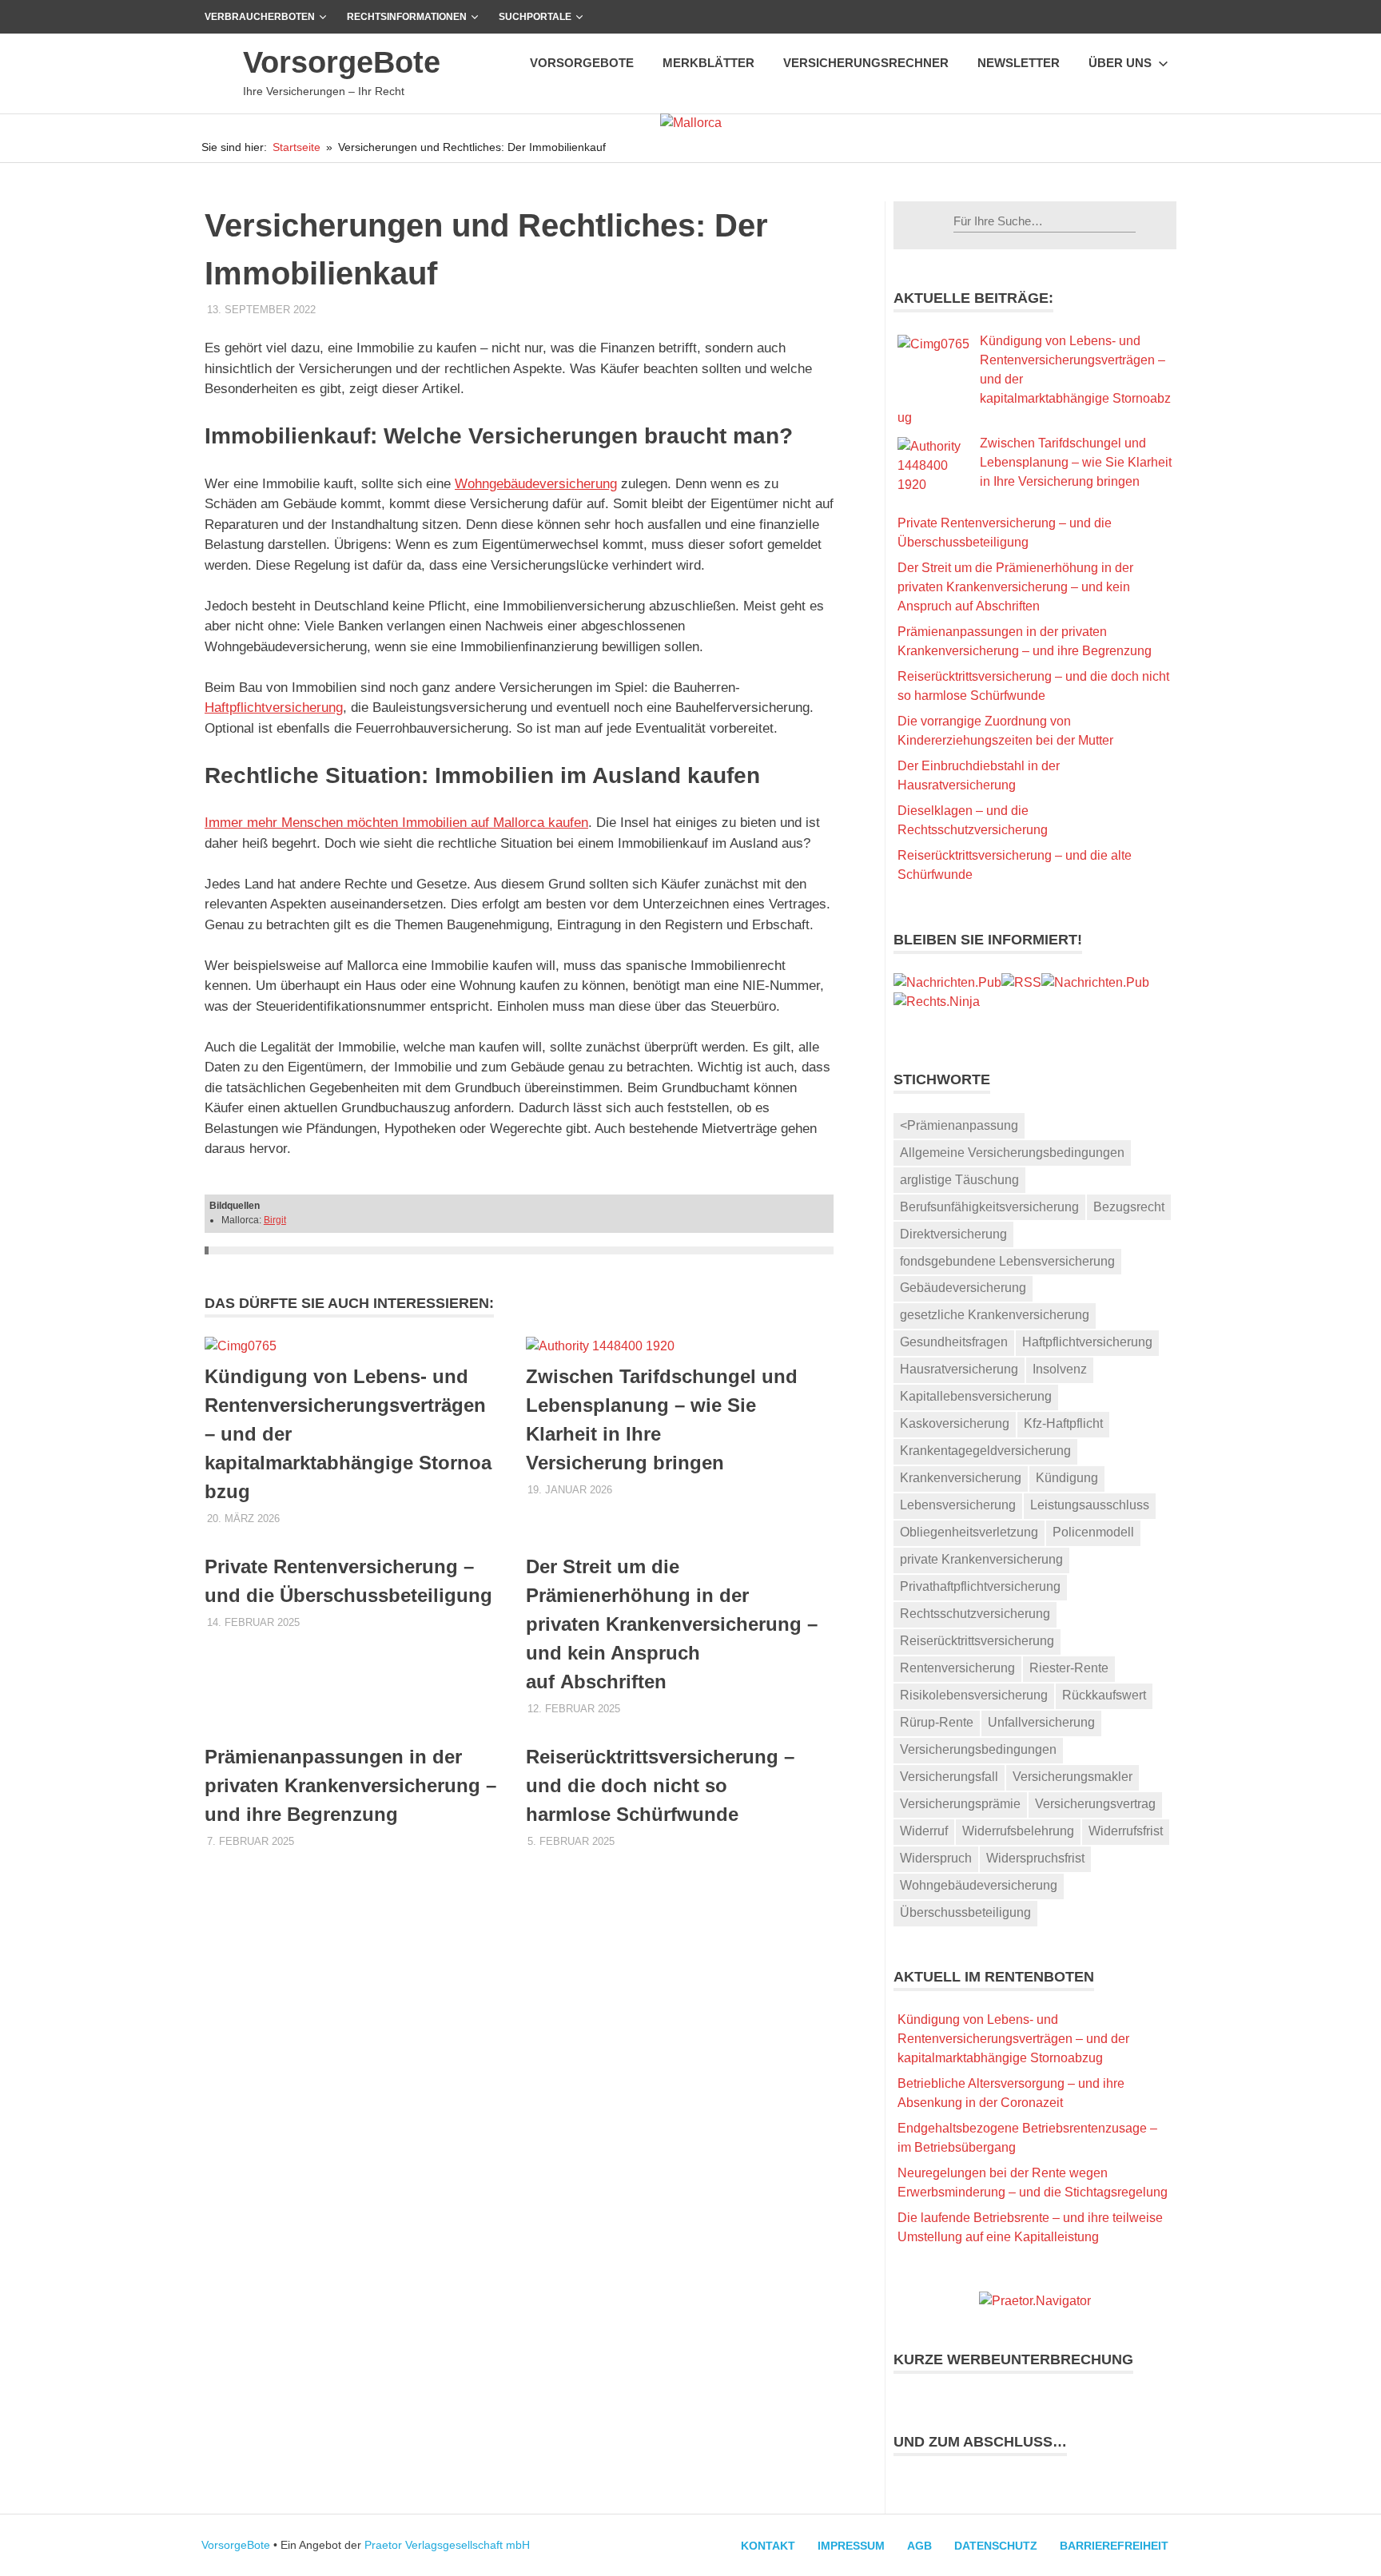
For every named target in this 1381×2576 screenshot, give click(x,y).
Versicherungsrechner (866, 63)
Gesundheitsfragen (954, 1342)
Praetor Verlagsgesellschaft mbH (447, 2545)
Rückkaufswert (1104, 1695)
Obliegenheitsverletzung (969, 1532)
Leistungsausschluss (1090, 1505)
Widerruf (924, 1831)
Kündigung (1067, 1478)
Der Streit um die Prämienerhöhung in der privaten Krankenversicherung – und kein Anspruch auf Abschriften (672, 1624)
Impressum (851, 2546)
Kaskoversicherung (955, 1423)
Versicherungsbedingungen (978, 1749)
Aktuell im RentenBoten (994, 1977)
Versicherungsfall (949, 1777)
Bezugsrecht (1129, 1207)
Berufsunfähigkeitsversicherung (989, 1207)
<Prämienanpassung (959, 1125)
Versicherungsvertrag (1095, 1804)
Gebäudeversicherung (963, 1288)
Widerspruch (936, 1858)
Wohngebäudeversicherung (536, 484)
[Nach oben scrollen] (1353, 2548)
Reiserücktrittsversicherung (977, 1641)
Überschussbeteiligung (965, 1912)
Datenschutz (996, 2546)
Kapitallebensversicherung (976, 1396)
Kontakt (768, 2546)
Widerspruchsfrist (1035, 1858)
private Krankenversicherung (981, 1559)
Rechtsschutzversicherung (975, 1614)
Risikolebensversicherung (974, 1695)
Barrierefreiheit (1114, 2546)
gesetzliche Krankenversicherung (995, 1315)
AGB (919, 2546)
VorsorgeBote (342, 62)
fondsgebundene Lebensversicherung (1007, 1261)
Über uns (1120, 63)
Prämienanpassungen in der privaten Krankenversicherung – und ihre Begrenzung (350, 1785)
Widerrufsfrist (1126, 1831)
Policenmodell (1093, 1532)
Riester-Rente (1069, 1668)
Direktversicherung (953, 1234)
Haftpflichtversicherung (274, 708)
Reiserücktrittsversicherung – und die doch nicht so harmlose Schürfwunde (660, 1785)
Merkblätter (708, 63)
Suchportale (535, 17)
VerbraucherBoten (260, 17)
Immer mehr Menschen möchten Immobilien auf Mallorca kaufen (396, 823)
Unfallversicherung (1041, 1722)
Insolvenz (1060, 1369)
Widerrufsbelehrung (1018, 1831)
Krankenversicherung (961, 1478)
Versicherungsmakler (1073, 1777)
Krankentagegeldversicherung (985, 1451)
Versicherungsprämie (960, 1804)
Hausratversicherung (959, 1369)
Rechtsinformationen (407, 17)
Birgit (275, 1220)
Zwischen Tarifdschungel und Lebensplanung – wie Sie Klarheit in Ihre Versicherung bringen (1076, 462)
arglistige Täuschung (959, 1180)
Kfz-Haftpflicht (1063, 1423)
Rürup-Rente (937, 1722)
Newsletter (1019, 63)
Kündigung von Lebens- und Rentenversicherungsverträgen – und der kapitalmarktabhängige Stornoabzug (1013, 2039)
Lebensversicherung (958, 1505)
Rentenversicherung (957, 1668)
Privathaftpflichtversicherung (980, 1586)
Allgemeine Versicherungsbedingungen (1012, 1153)
